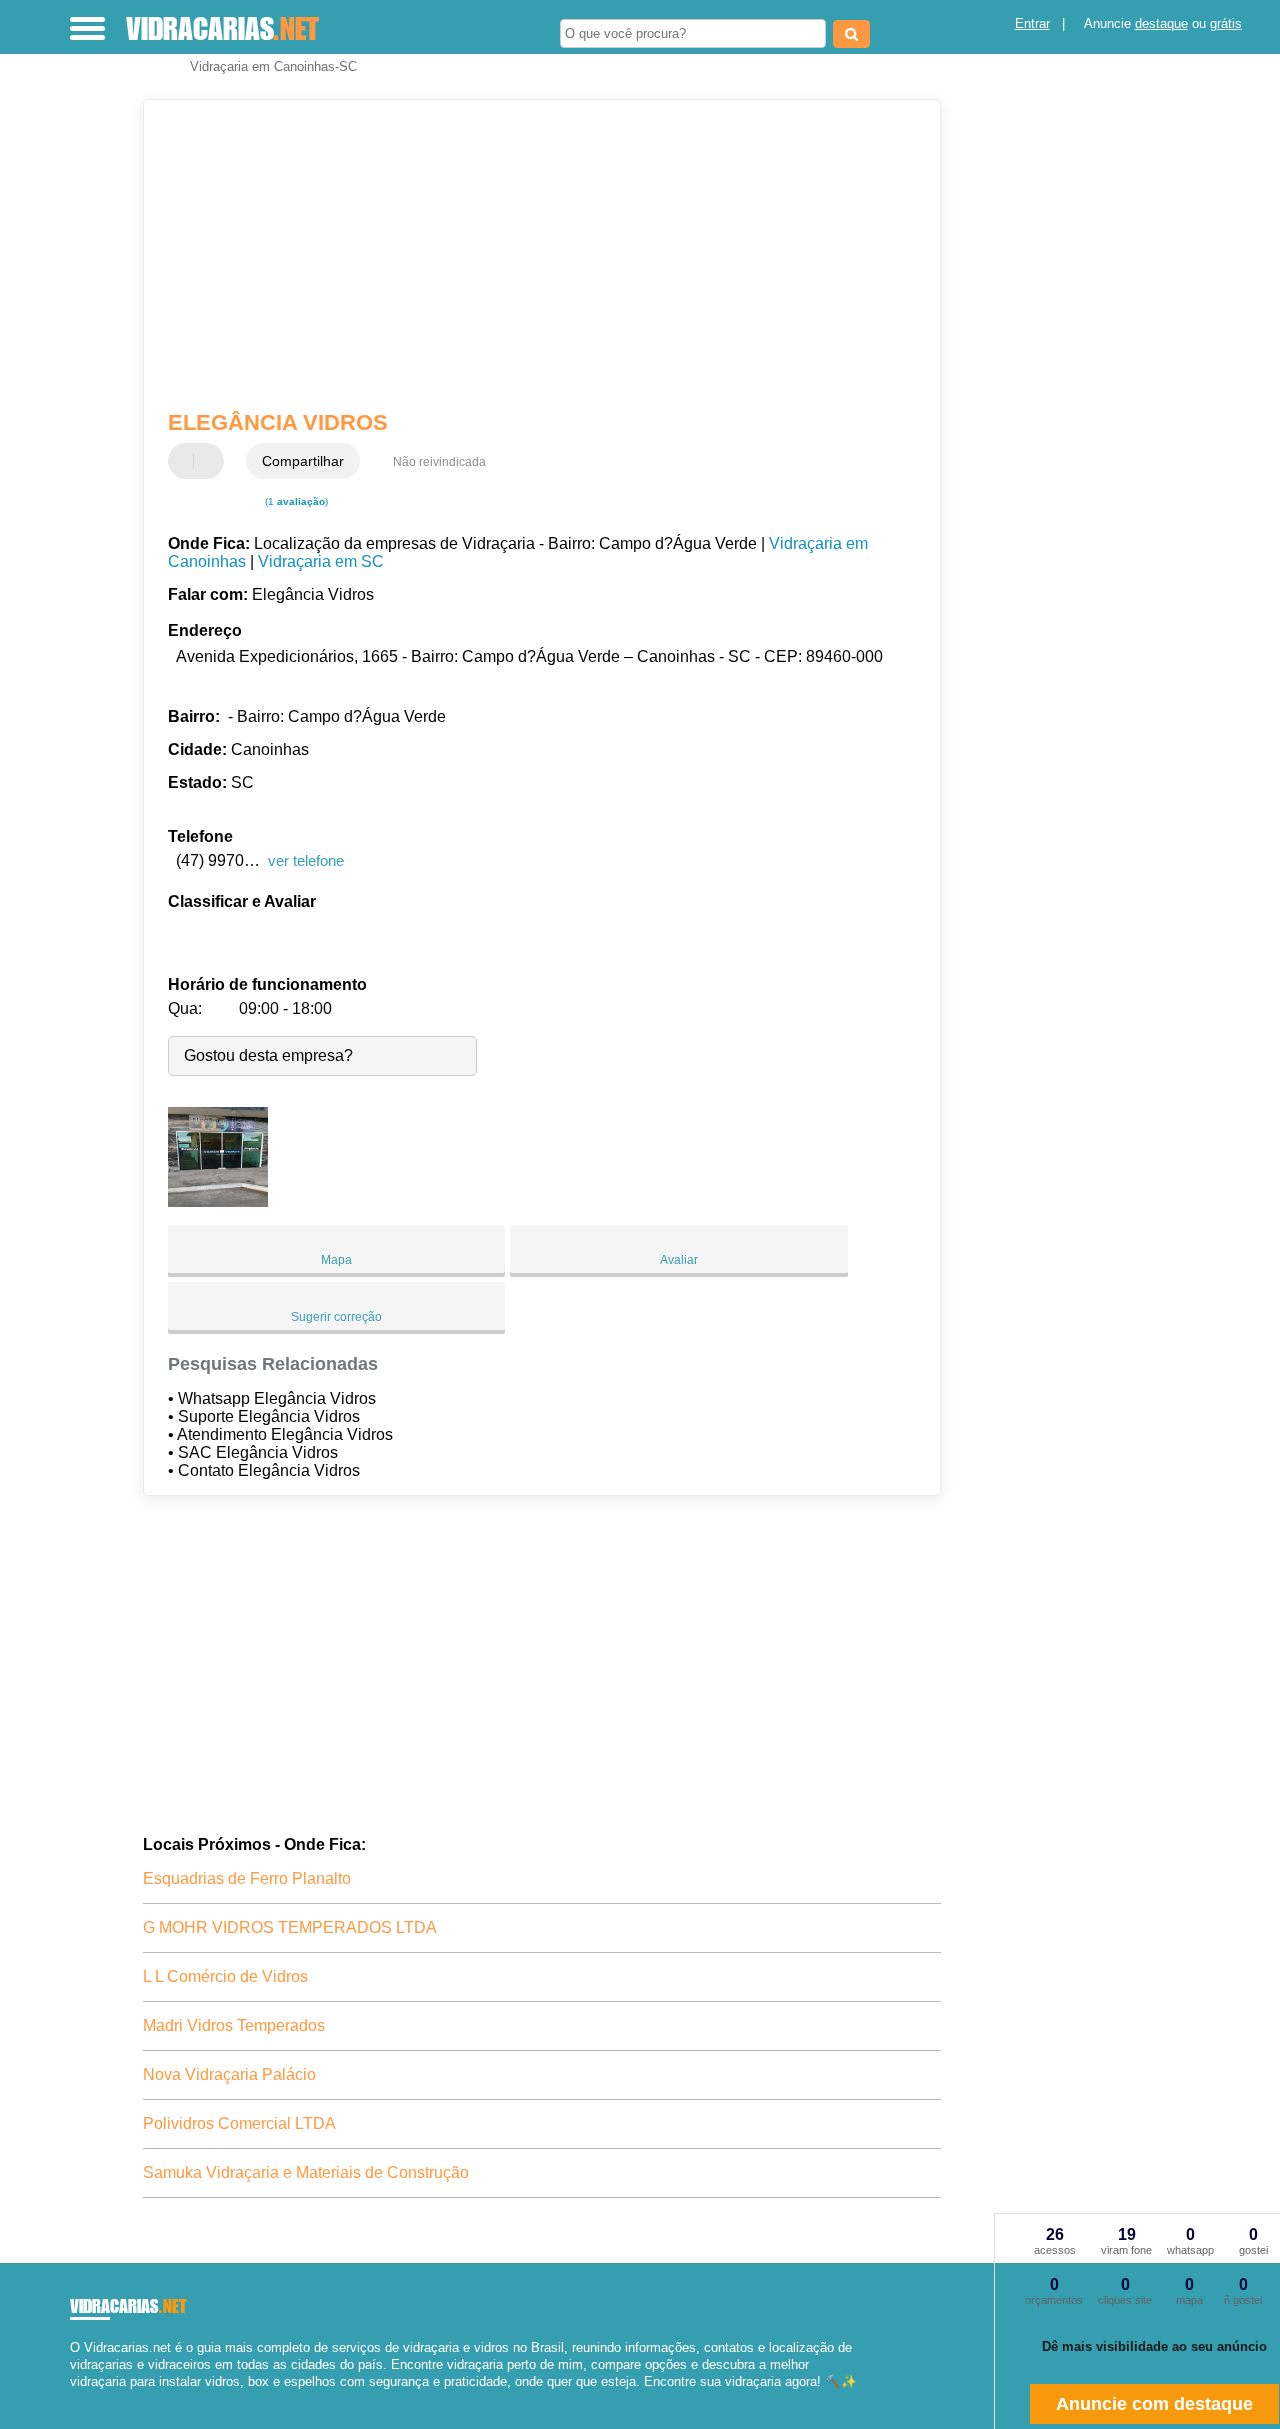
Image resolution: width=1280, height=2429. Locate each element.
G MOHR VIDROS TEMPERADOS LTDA (290, 1927)
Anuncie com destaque (1154, 2404)
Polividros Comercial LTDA (239, 2123)
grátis (1226, 23)
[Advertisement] (528, 255)
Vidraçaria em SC (321, 561)
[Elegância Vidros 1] (218, 1201)
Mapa (336, 1260)
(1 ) (295, 501)
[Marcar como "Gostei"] (186, 461)
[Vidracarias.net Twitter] (83, 2399)
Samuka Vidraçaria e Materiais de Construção (306, 2172)
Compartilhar (303, 461)
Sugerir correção (336, 1317)
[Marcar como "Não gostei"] (211, 461)
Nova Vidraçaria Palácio (229, 2074)
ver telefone (306, 860)
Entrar (1032, 23)
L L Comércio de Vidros (225, 1976)
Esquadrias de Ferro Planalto (247, 1878)
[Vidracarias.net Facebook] (74, 2399)
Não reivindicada (439, 462)
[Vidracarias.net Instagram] (92, 2399)
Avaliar (679, 1260)
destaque (1161, 23)
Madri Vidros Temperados (234, 2025)
